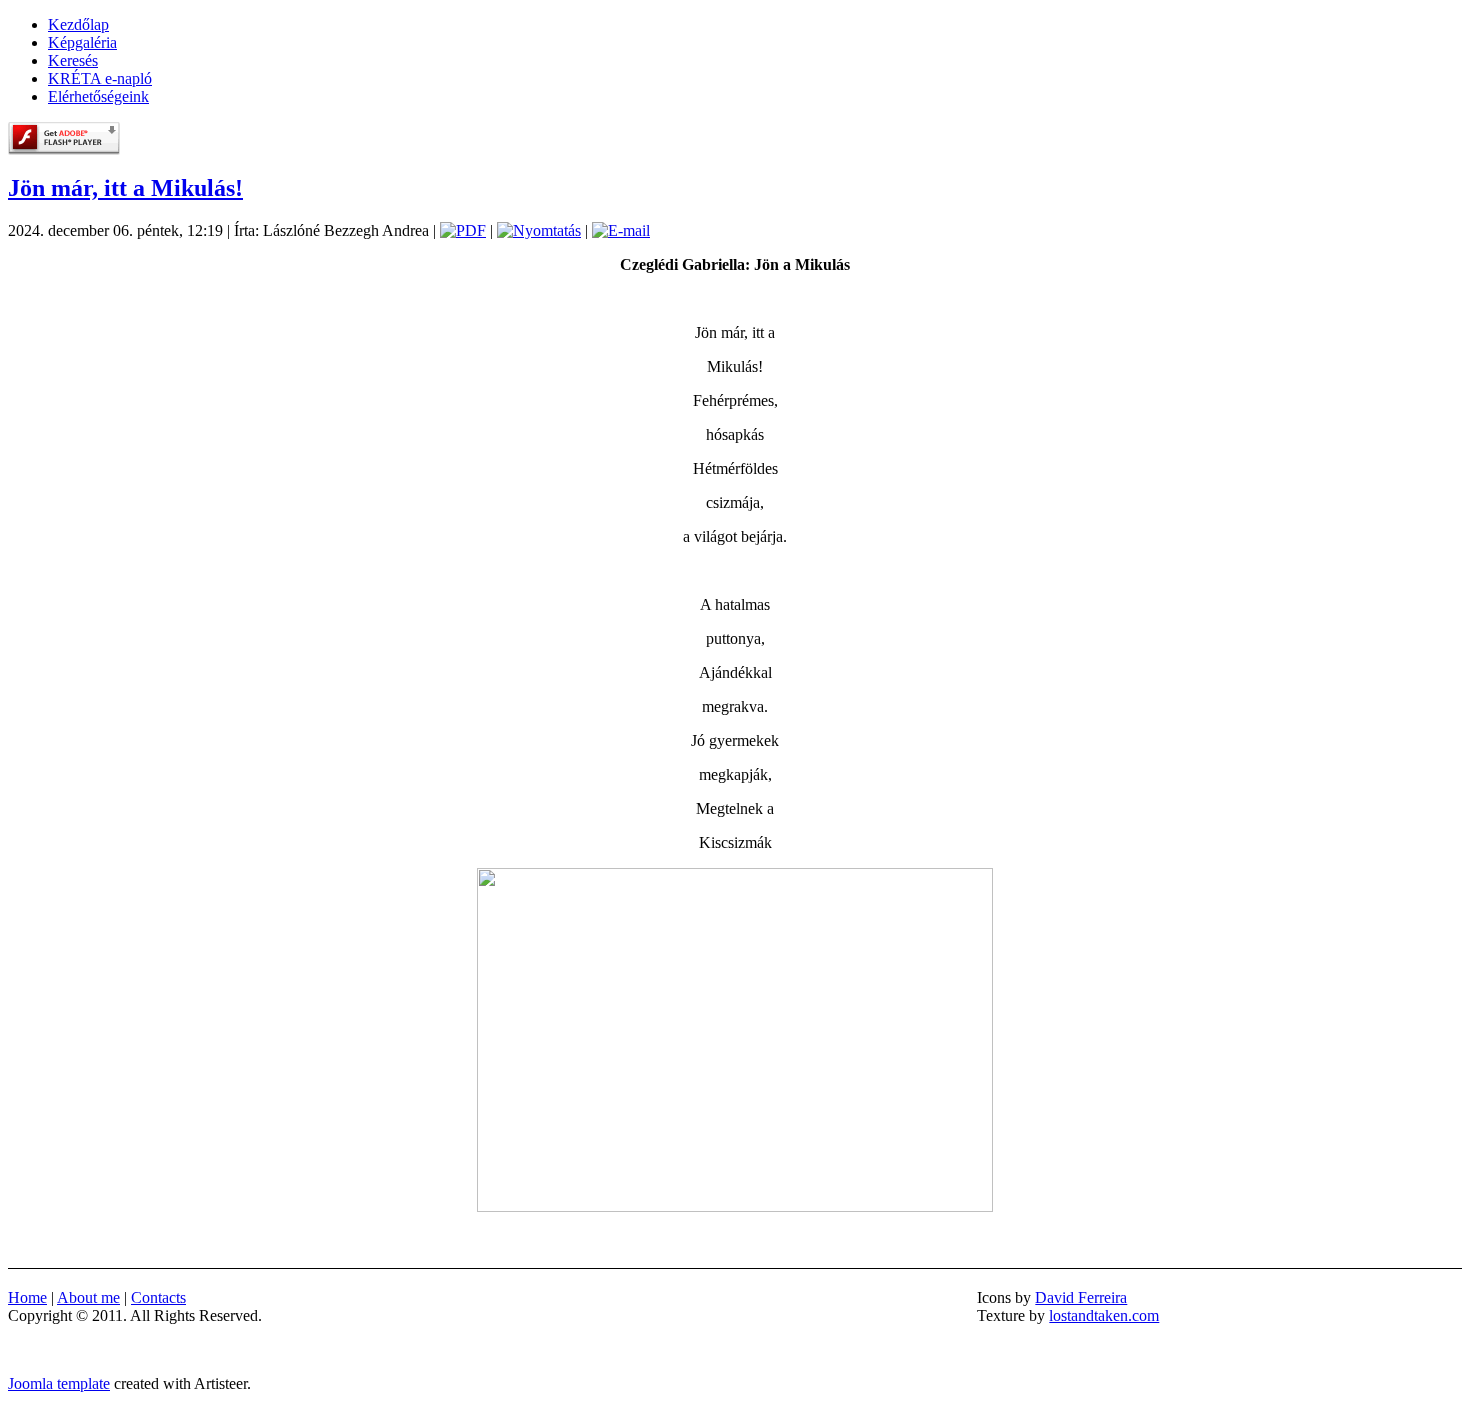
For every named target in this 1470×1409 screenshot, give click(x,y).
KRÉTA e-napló (100, 78)
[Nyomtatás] (539, 230)
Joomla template (59, 1383)
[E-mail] (621, 230)
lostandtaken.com (1104, 1315)
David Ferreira (1081, 1297)
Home (27, 1297)
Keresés (73, 60)
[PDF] (463, 230)
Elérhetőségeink (98, 96)
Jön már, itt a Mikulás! (125, 188)
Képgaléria (82, 42)
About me (88, 1297)
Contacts (158, 1297)
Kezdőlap (78, 24)
